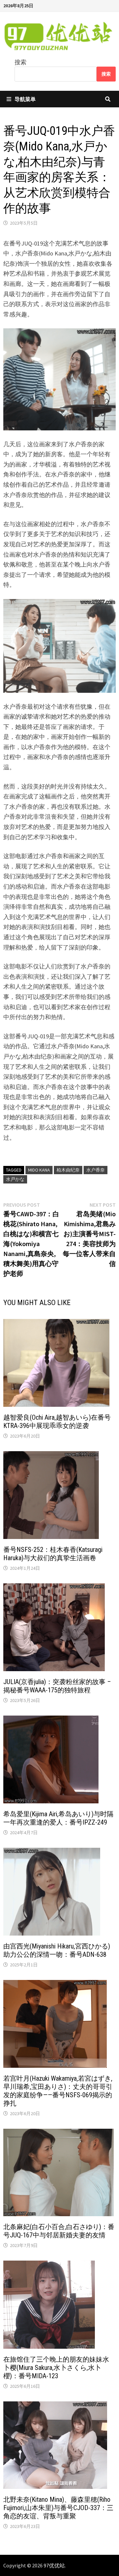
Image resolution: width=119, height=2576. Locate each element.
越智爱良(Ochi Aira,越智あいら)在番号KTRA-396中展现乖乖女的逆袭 (57, 1422)
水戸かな (15, 1179)
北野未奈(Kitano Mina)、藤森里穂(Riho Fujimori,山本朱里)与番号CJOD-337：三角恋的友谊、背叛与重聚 (58, 2508)
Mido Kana (39, 1170)
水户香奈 (96, 1170)
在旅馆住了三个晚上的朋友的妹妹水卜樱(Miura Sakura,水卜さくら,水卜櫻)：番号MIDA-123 (56, 2368)
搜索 (20, 62)
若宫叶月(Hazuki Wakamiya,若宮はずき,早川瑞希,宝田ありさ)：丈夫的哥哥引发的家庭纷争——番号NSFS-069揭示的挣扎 (58, 2091)
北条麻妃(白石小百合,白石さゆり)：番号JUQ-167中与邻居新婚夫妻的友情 (59, 2231)
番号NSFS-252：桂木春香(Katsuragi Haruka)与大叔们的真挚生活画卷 (53, 1554)
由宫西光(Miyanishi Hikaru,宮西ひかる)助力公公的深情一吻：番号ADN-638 (57, 1950)
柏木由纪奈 (68, 1170)
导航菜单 (25, 99)
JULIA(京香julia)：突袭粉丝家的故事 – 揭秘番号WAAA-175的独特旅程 (57, 1686)
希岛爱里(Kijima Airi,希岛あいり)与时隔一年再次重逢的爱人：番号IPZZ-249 (58, 1818)
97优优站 (54, 2565)
